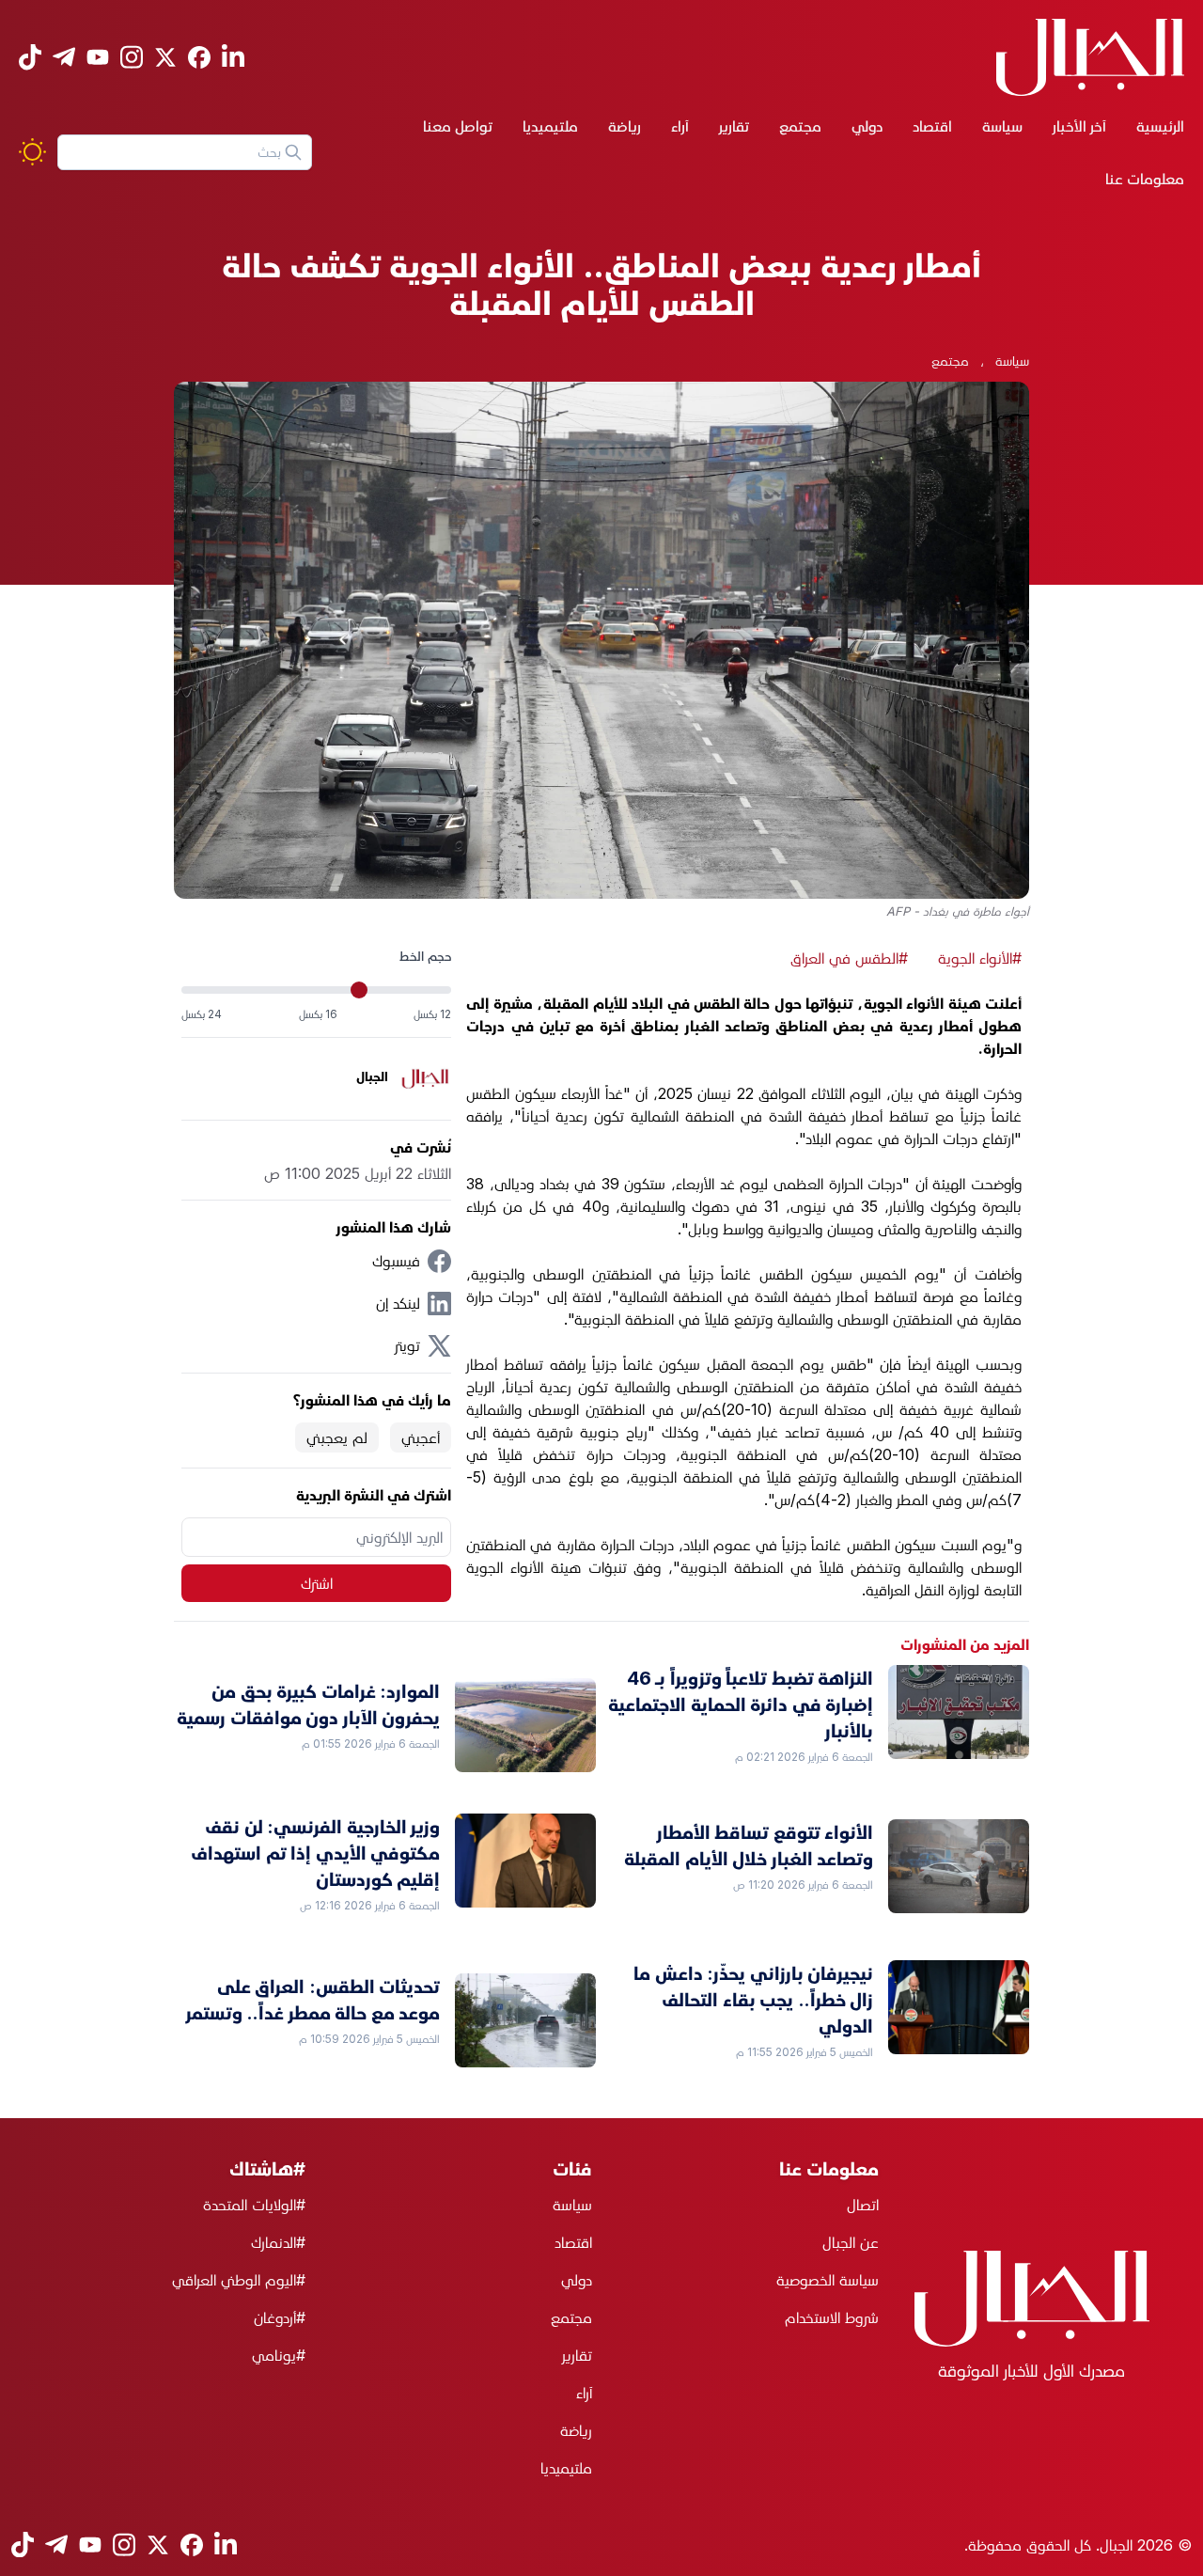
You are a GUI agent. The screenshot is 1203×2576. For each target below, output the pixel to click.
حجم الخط (425, 956)
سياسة (1002, 126)
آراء (680, 126)
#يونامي (279, 2355)
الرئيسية (1160, 126)
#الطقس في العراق (849, 958)
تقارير (734, 126)
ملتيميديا (550, 126)
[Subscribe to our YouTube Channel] (98, 57)
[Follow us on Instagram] (132, 57)
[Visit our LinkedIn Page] (233, 57)
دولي (867, 126)
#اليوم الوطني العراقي (239, 2280)
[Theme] (32, 152)
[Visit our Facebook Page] (199, 57)
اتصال (863, 2205)
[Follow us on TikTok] (30, 57)
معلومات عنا (1145, 179)
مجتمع (800, 126)
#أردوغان (280, 2317)
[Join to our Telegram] (64, 57)
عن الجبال (851, 2242)
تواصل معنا (458, 126)
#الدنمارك (278, 2242)
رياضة (625, 126)
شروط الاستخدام (832, 2317)
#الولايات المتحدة (254, 2205)
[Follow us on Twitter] (165, 57)
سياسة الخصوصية (828, 2280)
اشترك (317, 1583)
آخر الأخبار (1079, 126)
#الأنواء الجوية (980, 958)
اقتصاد (932, 126)
